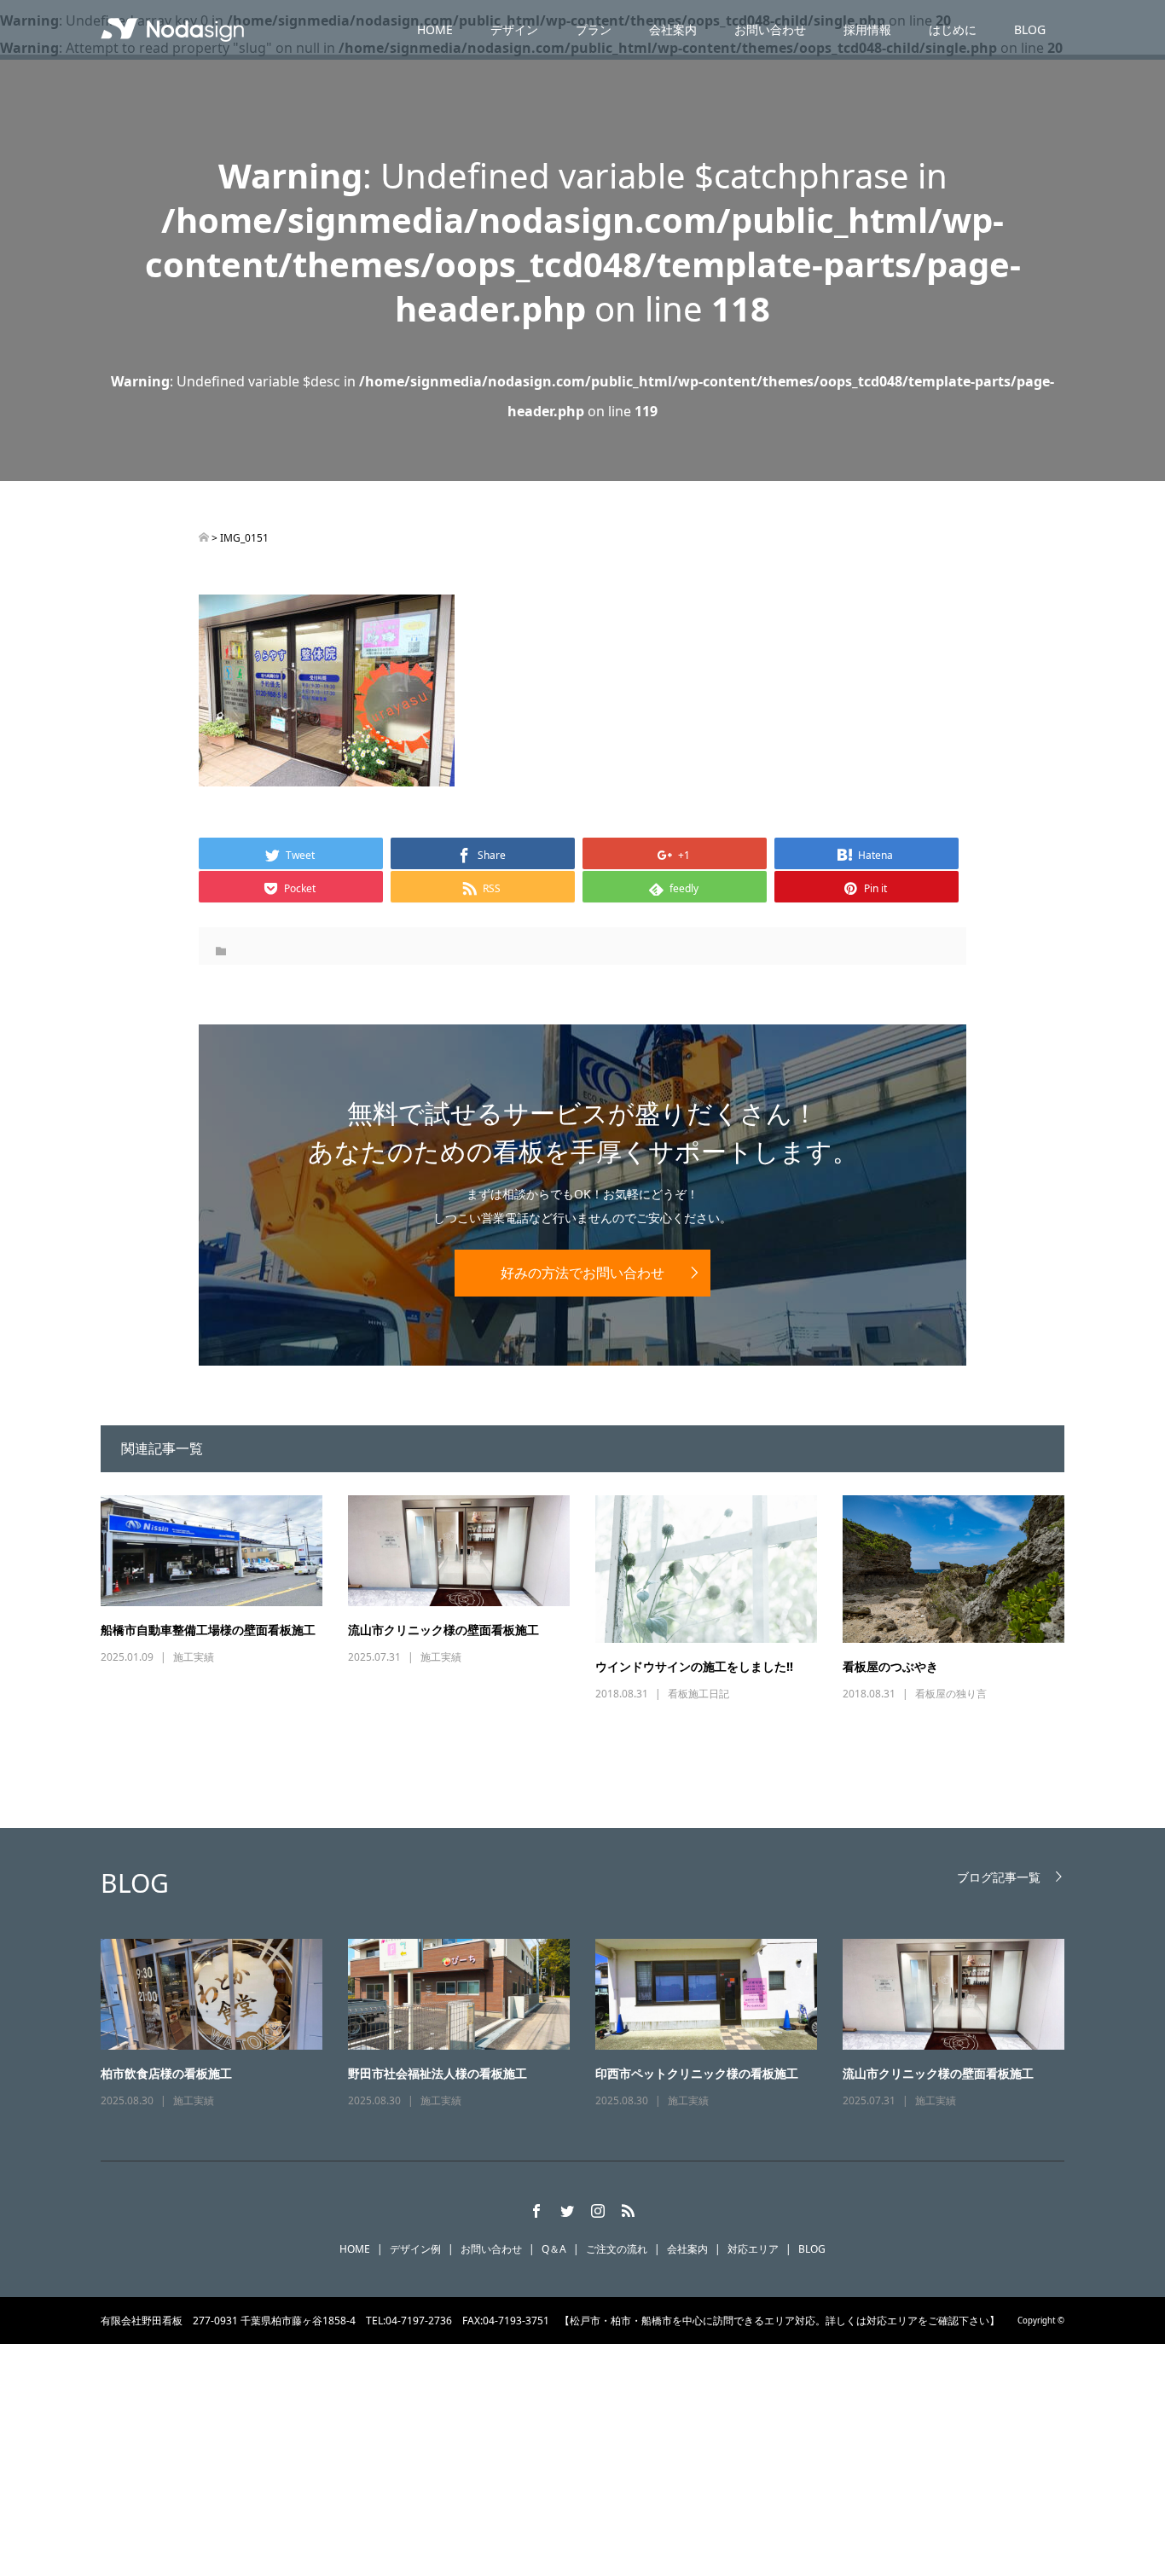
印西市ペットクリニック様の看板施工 (697, 2073)
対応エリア (753, 2249)
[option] (595, 2025)
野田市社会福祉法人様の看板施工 (438, 2073)
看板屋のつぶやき (890, 1666)
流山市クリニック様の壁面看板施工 (443, 1630)
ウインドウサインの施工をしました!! (694, 1666)
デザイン (514, 29)
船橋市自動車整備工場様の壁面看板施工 (208, 1630)
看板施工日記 (698, 1694)
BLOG (1030, 29)
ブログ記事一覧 (999, 1877)
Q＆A (554, 2249)
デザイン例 (415, 2249)
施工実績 (194, 1657)
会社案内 (673, 29)
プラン (594, 29)
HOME (435, 29)
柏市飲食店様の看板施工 (166, 2073)
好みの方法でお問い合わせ (582, 1273)
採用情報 (867, 29)
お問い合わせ (770, 29)
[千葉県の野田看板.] (204, 538)
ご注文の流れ (617, 2249)
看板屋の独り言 (951, 1694)
